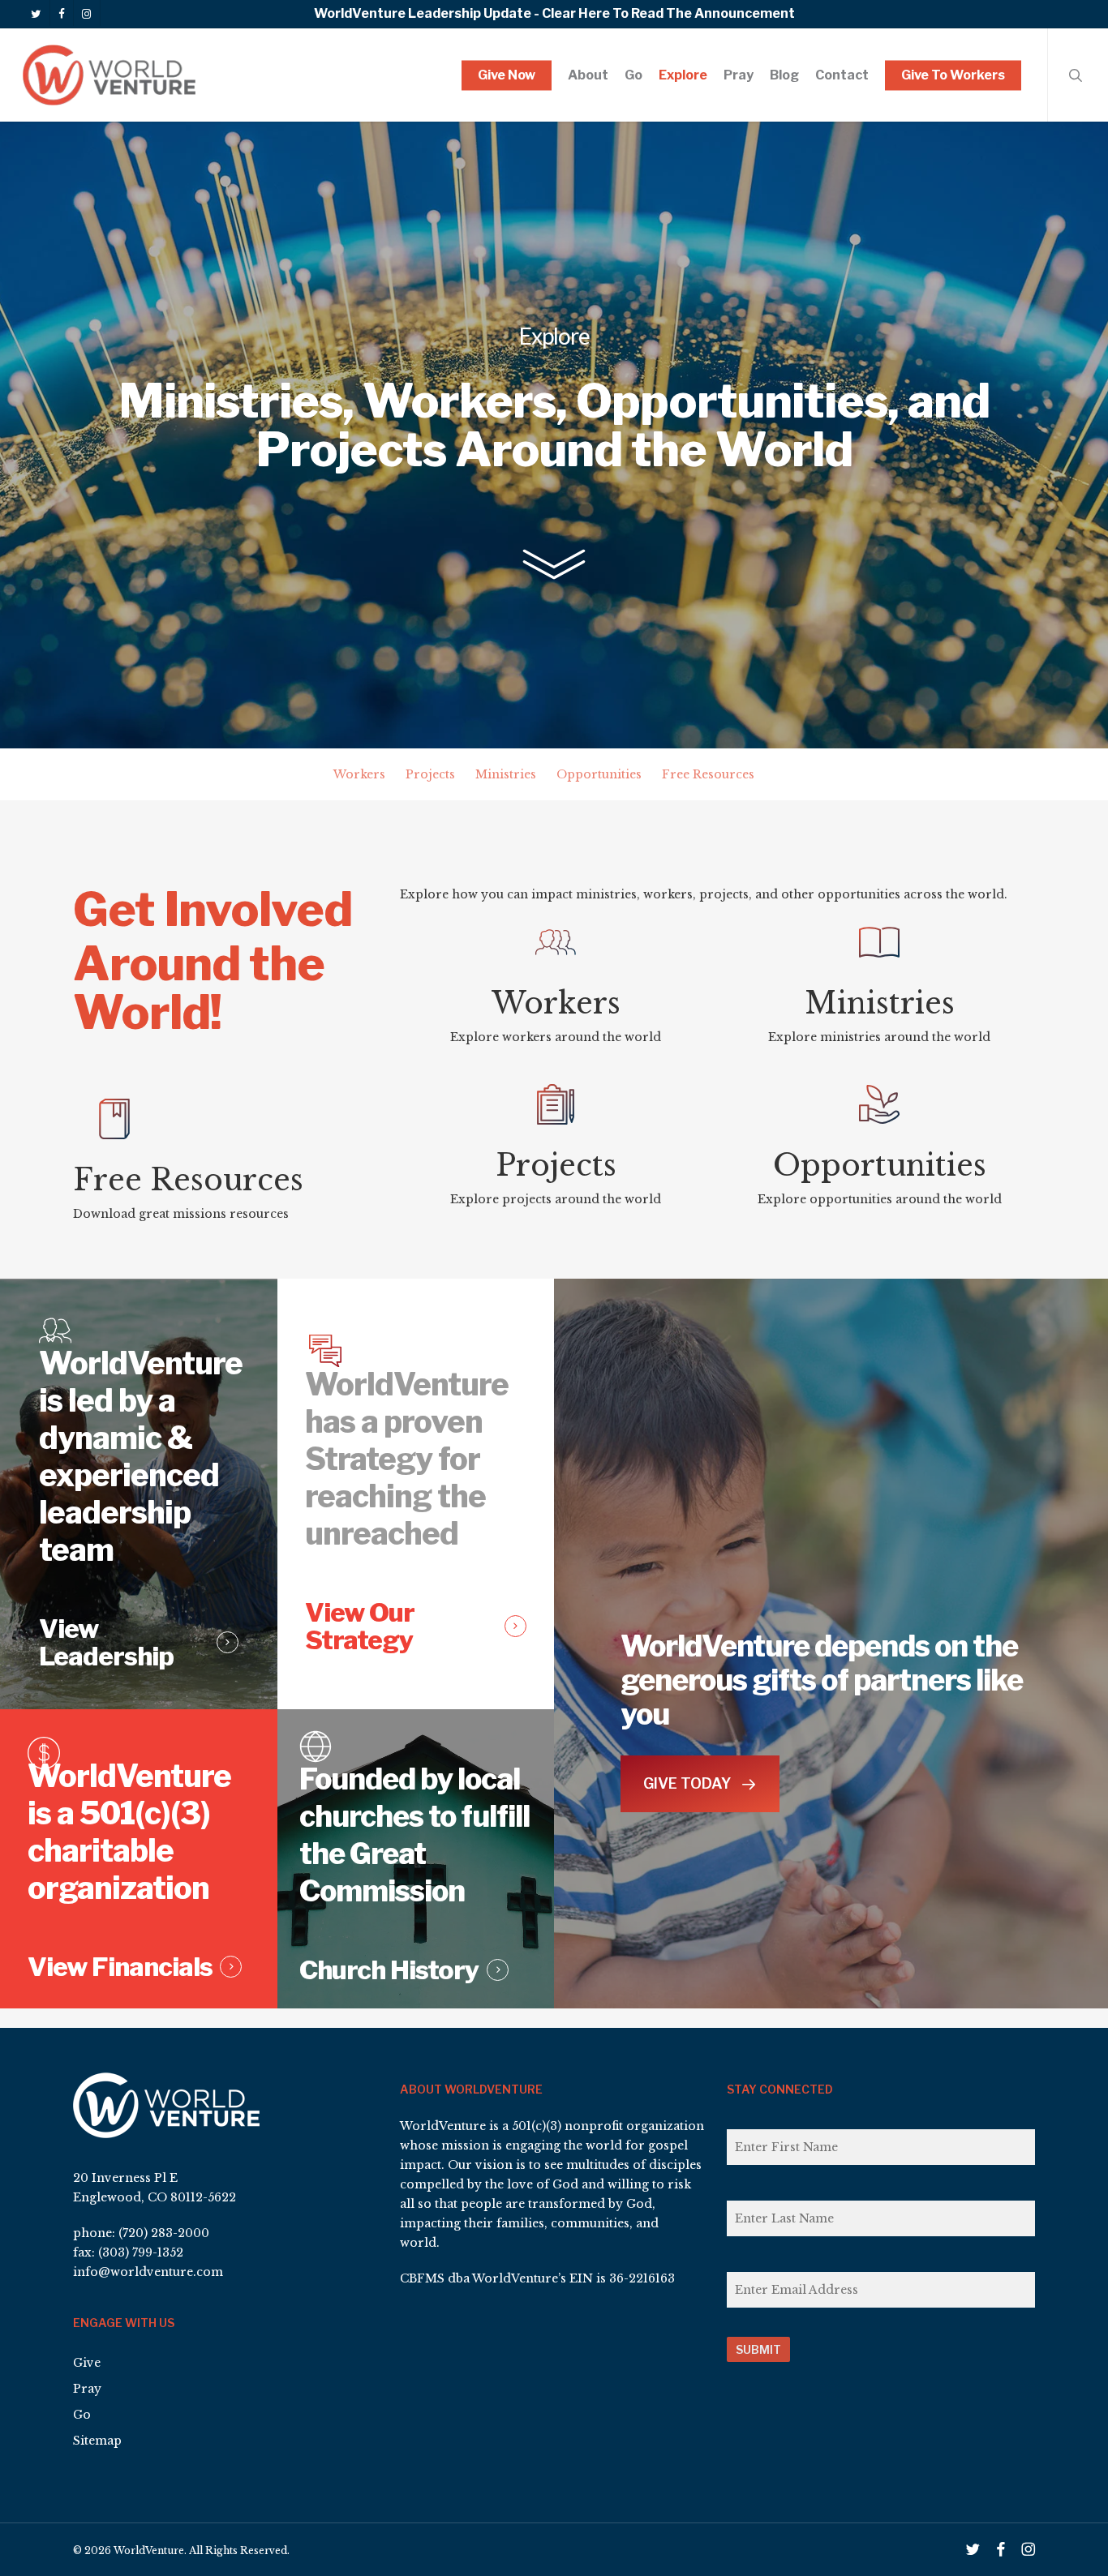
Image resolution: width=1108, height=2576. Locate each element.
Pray (87, 2389)
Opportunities (599, 774)
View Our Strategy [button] (360, 1627)
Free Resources (708, 774)
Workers (359, 774)
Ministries (506, 774)
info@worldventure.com (148, 2272)
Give (87, 2363)
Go (82, 2415)
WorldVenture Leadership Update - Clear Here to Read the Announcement (554, 13)
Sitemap (97, 2441)
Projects (430, 774)
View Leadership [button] (106, 1643)
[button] (700, 1784)
